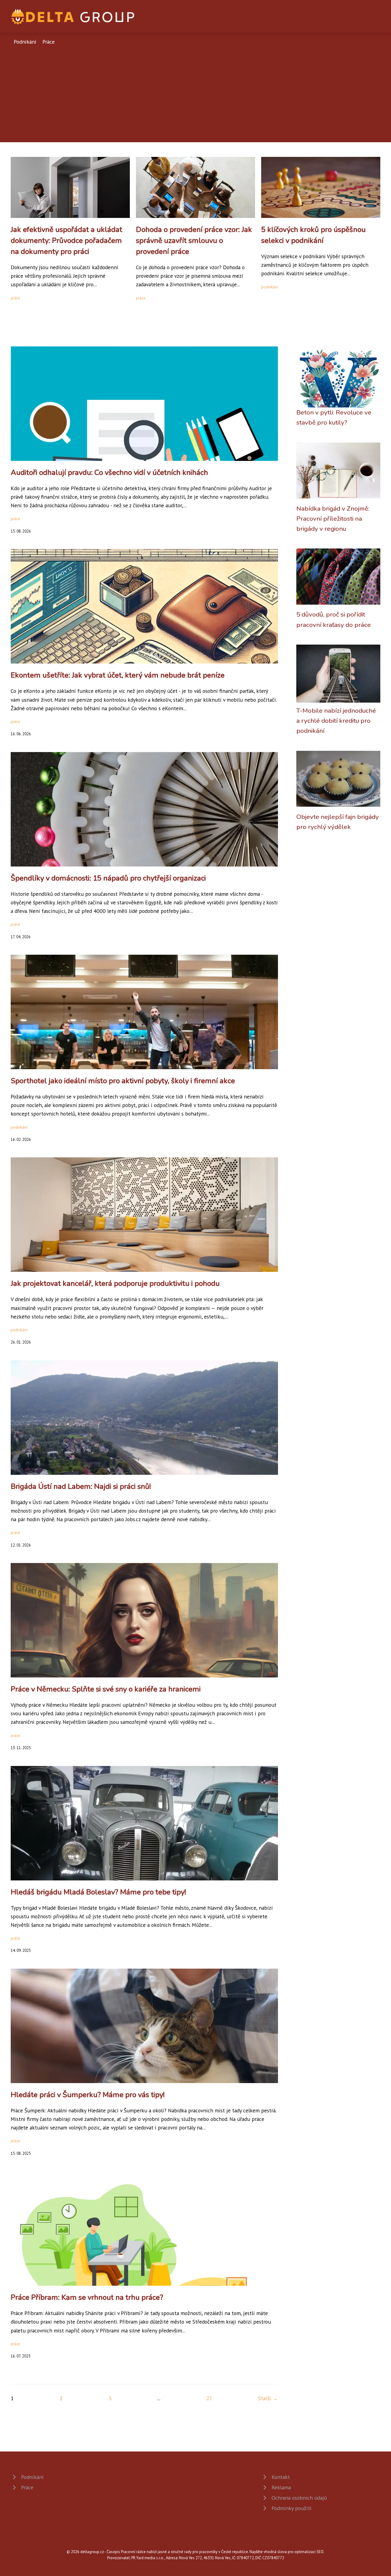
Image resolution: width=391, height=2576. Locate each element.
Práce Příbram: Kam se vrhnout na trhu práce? (87, 2297)
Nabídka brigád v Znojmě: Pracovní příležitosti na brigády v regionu (333, 519)
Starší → (268, 2398)
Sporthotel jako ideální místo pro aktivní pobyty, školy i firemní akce (123, 1081)
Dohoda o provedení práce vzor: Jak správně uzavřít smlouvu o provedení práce (194, 241)
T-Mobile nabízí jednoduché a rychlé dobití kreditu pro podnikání (336, 721)
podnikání (270, 287)
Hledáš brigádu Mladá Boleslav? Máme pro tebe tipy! (98, 1892)
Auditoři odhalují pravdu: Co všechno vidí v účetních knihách (109, 472)
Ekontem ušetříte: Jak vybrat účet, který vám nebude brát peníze (118, 675)
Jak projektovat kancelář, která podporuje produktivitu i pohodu (115, 1283)
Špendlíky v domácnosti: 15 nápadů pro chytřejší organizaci (108, 878)
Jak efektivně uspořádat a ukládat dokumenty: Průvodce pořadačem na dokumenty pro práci (66, 241)
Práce (49, 42)
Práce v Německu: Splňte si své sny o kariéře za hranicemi (106, 1689)
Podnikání (25, 42)
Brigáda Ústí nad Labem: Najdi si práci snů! (81, 1486)
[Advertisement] (195, 92)
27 (209, 2398)
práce (15, 298)
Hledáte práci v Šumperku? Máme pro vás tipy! (88, 2095)
